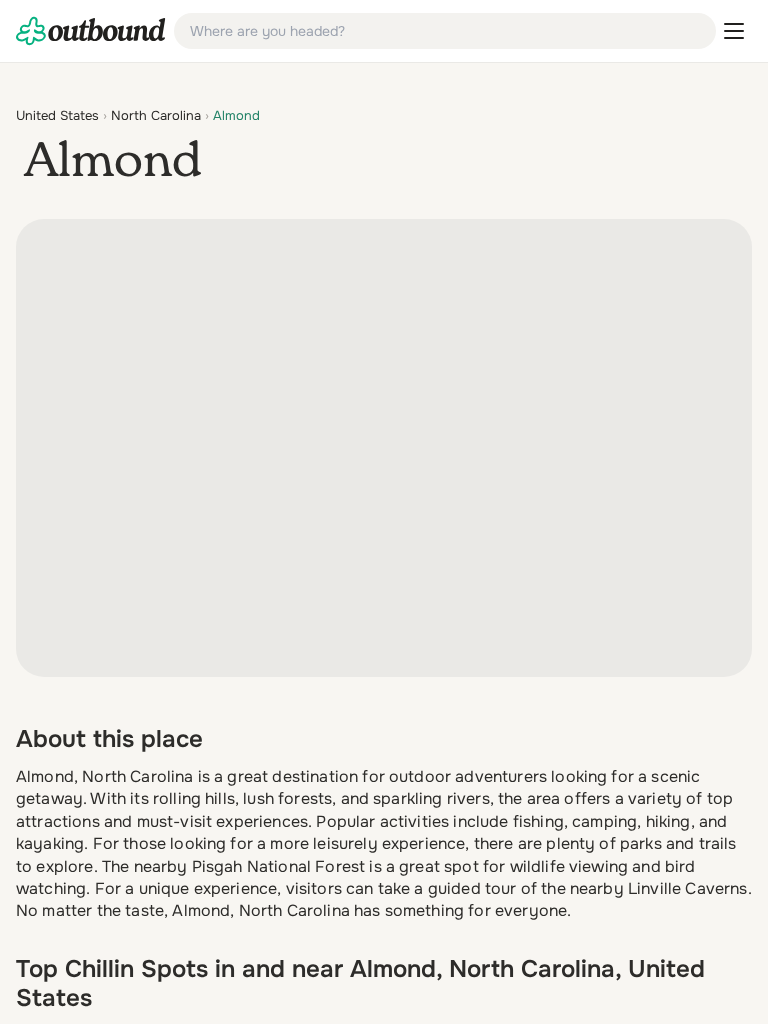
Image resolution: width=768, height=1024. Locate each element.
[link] (91, 31)
